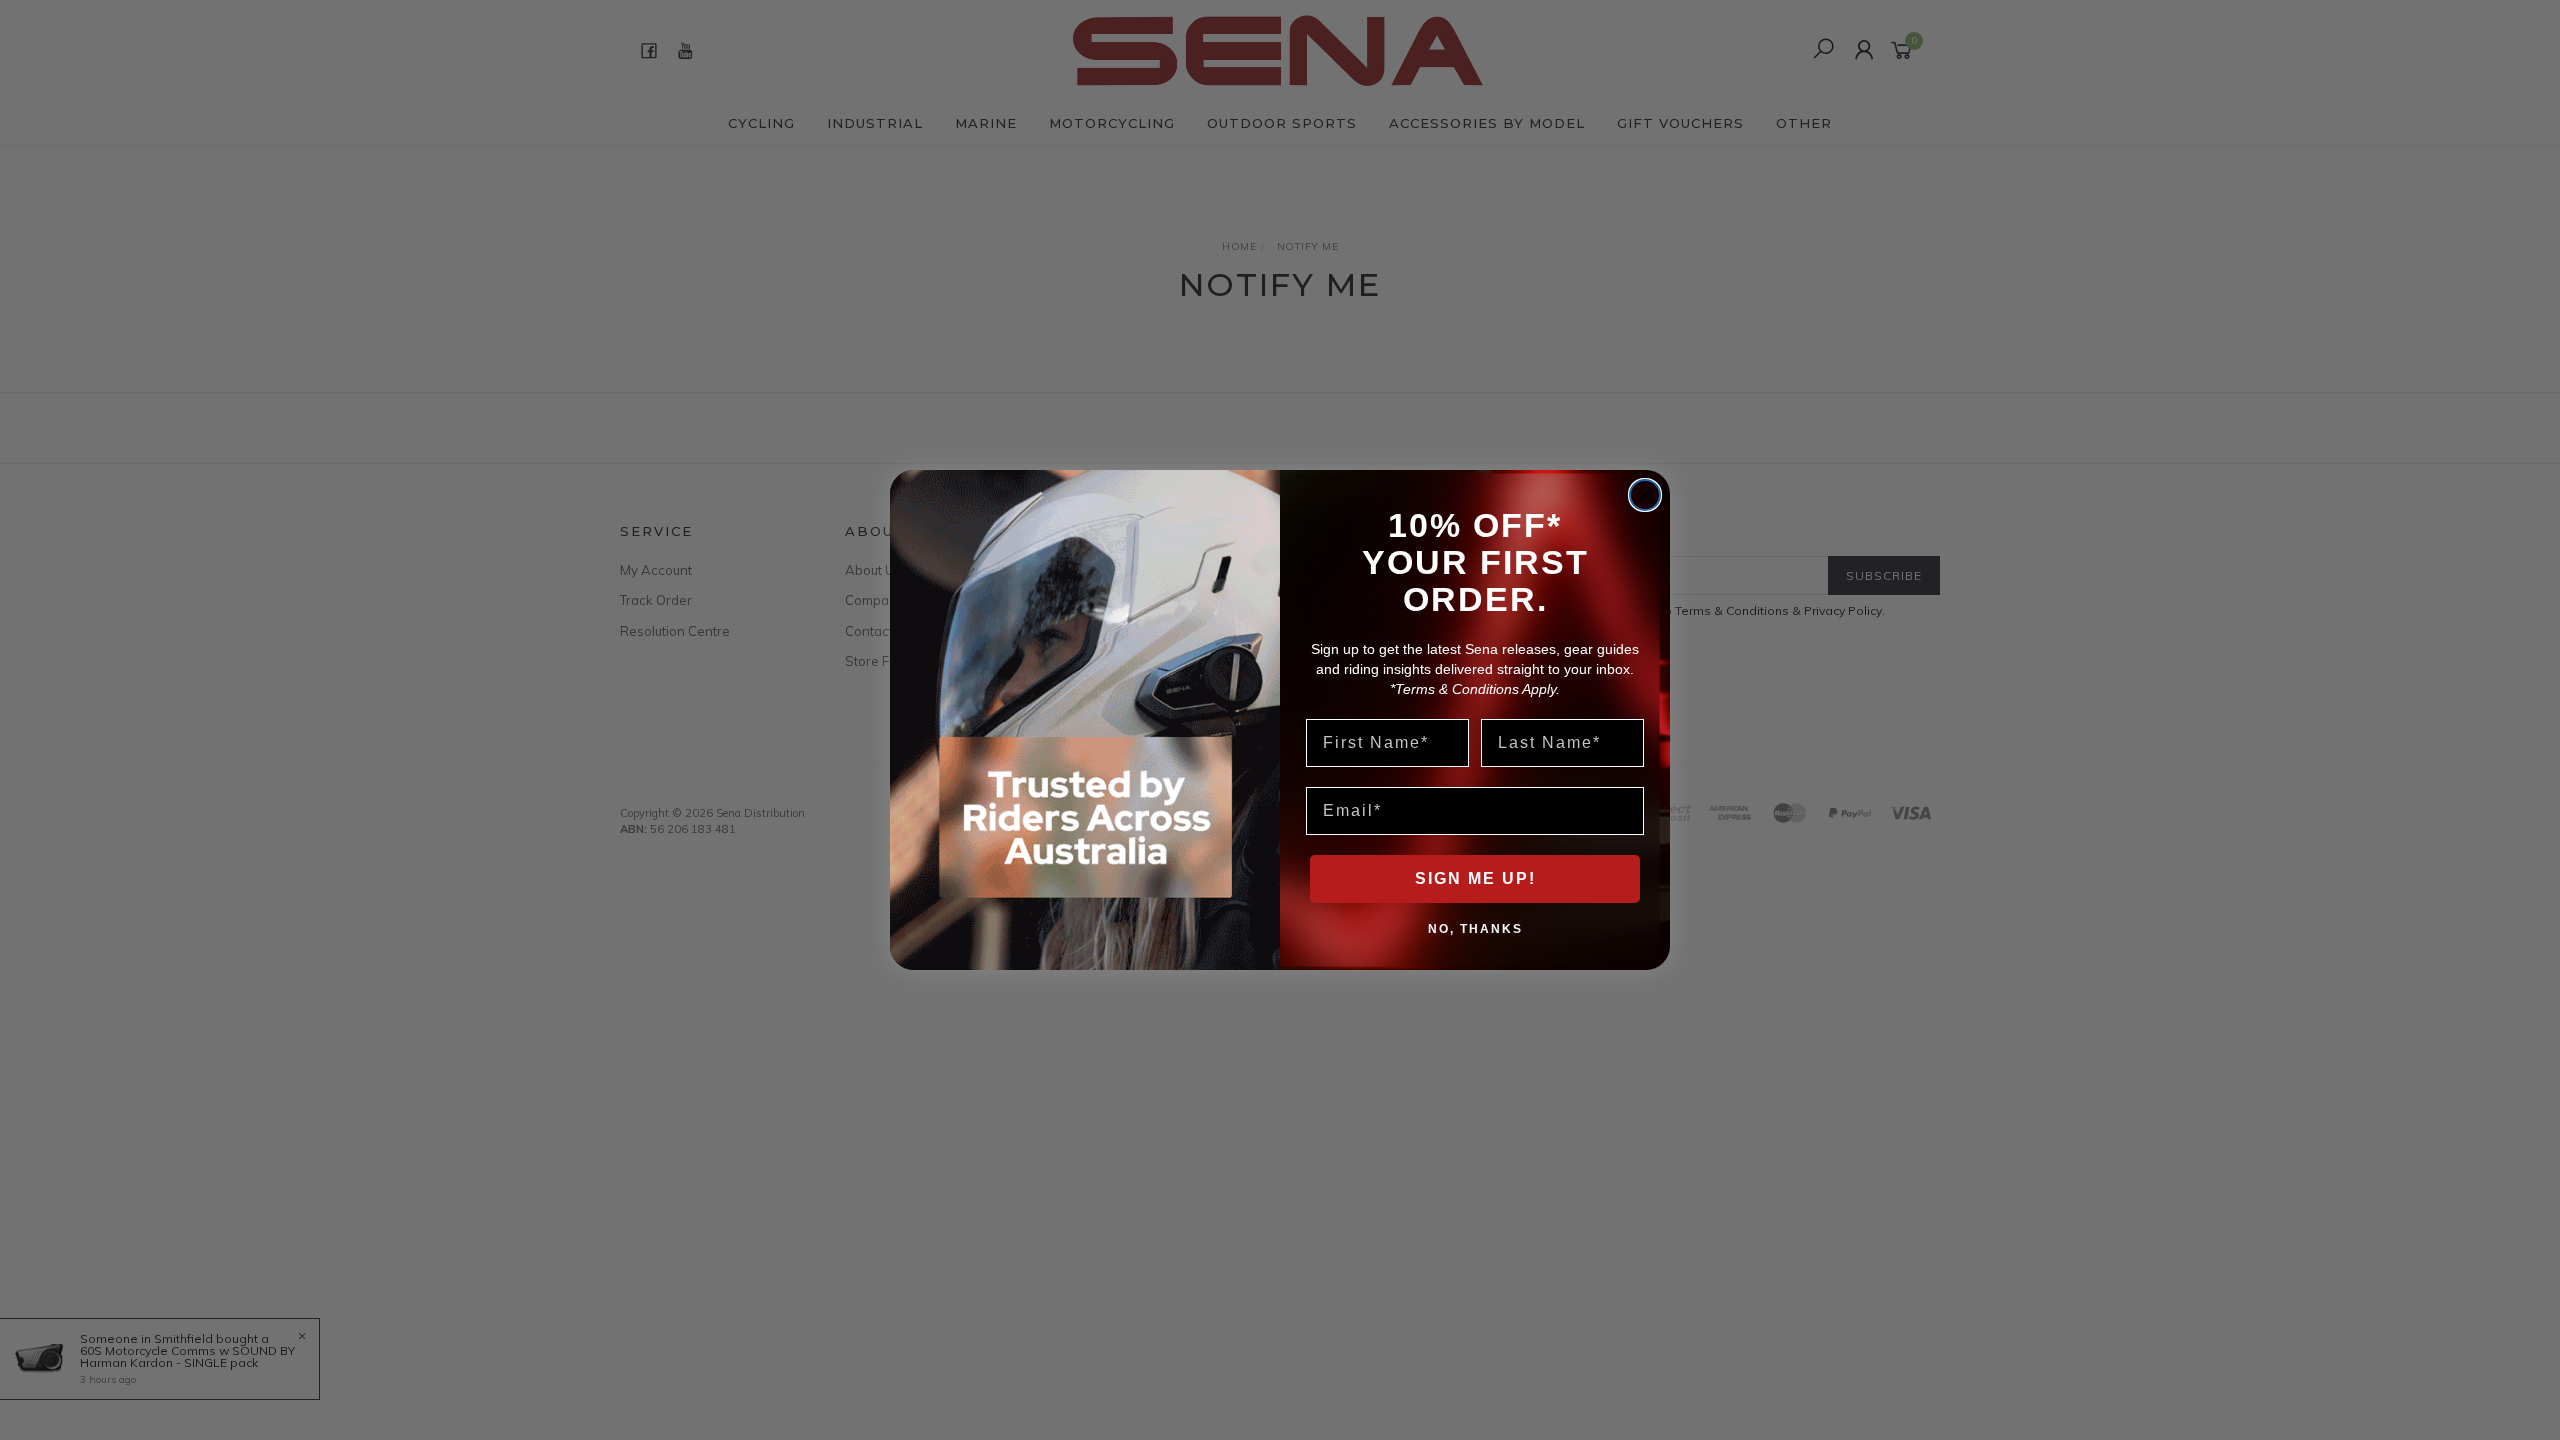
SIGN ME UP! (1475, 878)
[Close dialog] (1645, 495)
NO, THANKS (1475, 928)
